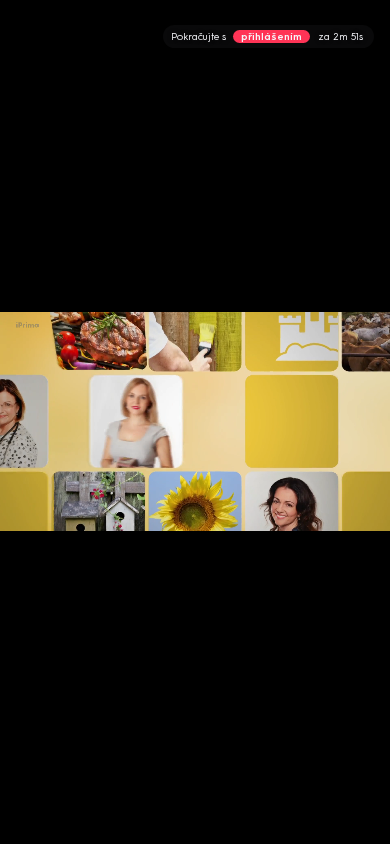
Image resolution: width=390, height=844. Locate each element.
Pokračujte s (267, 36)
